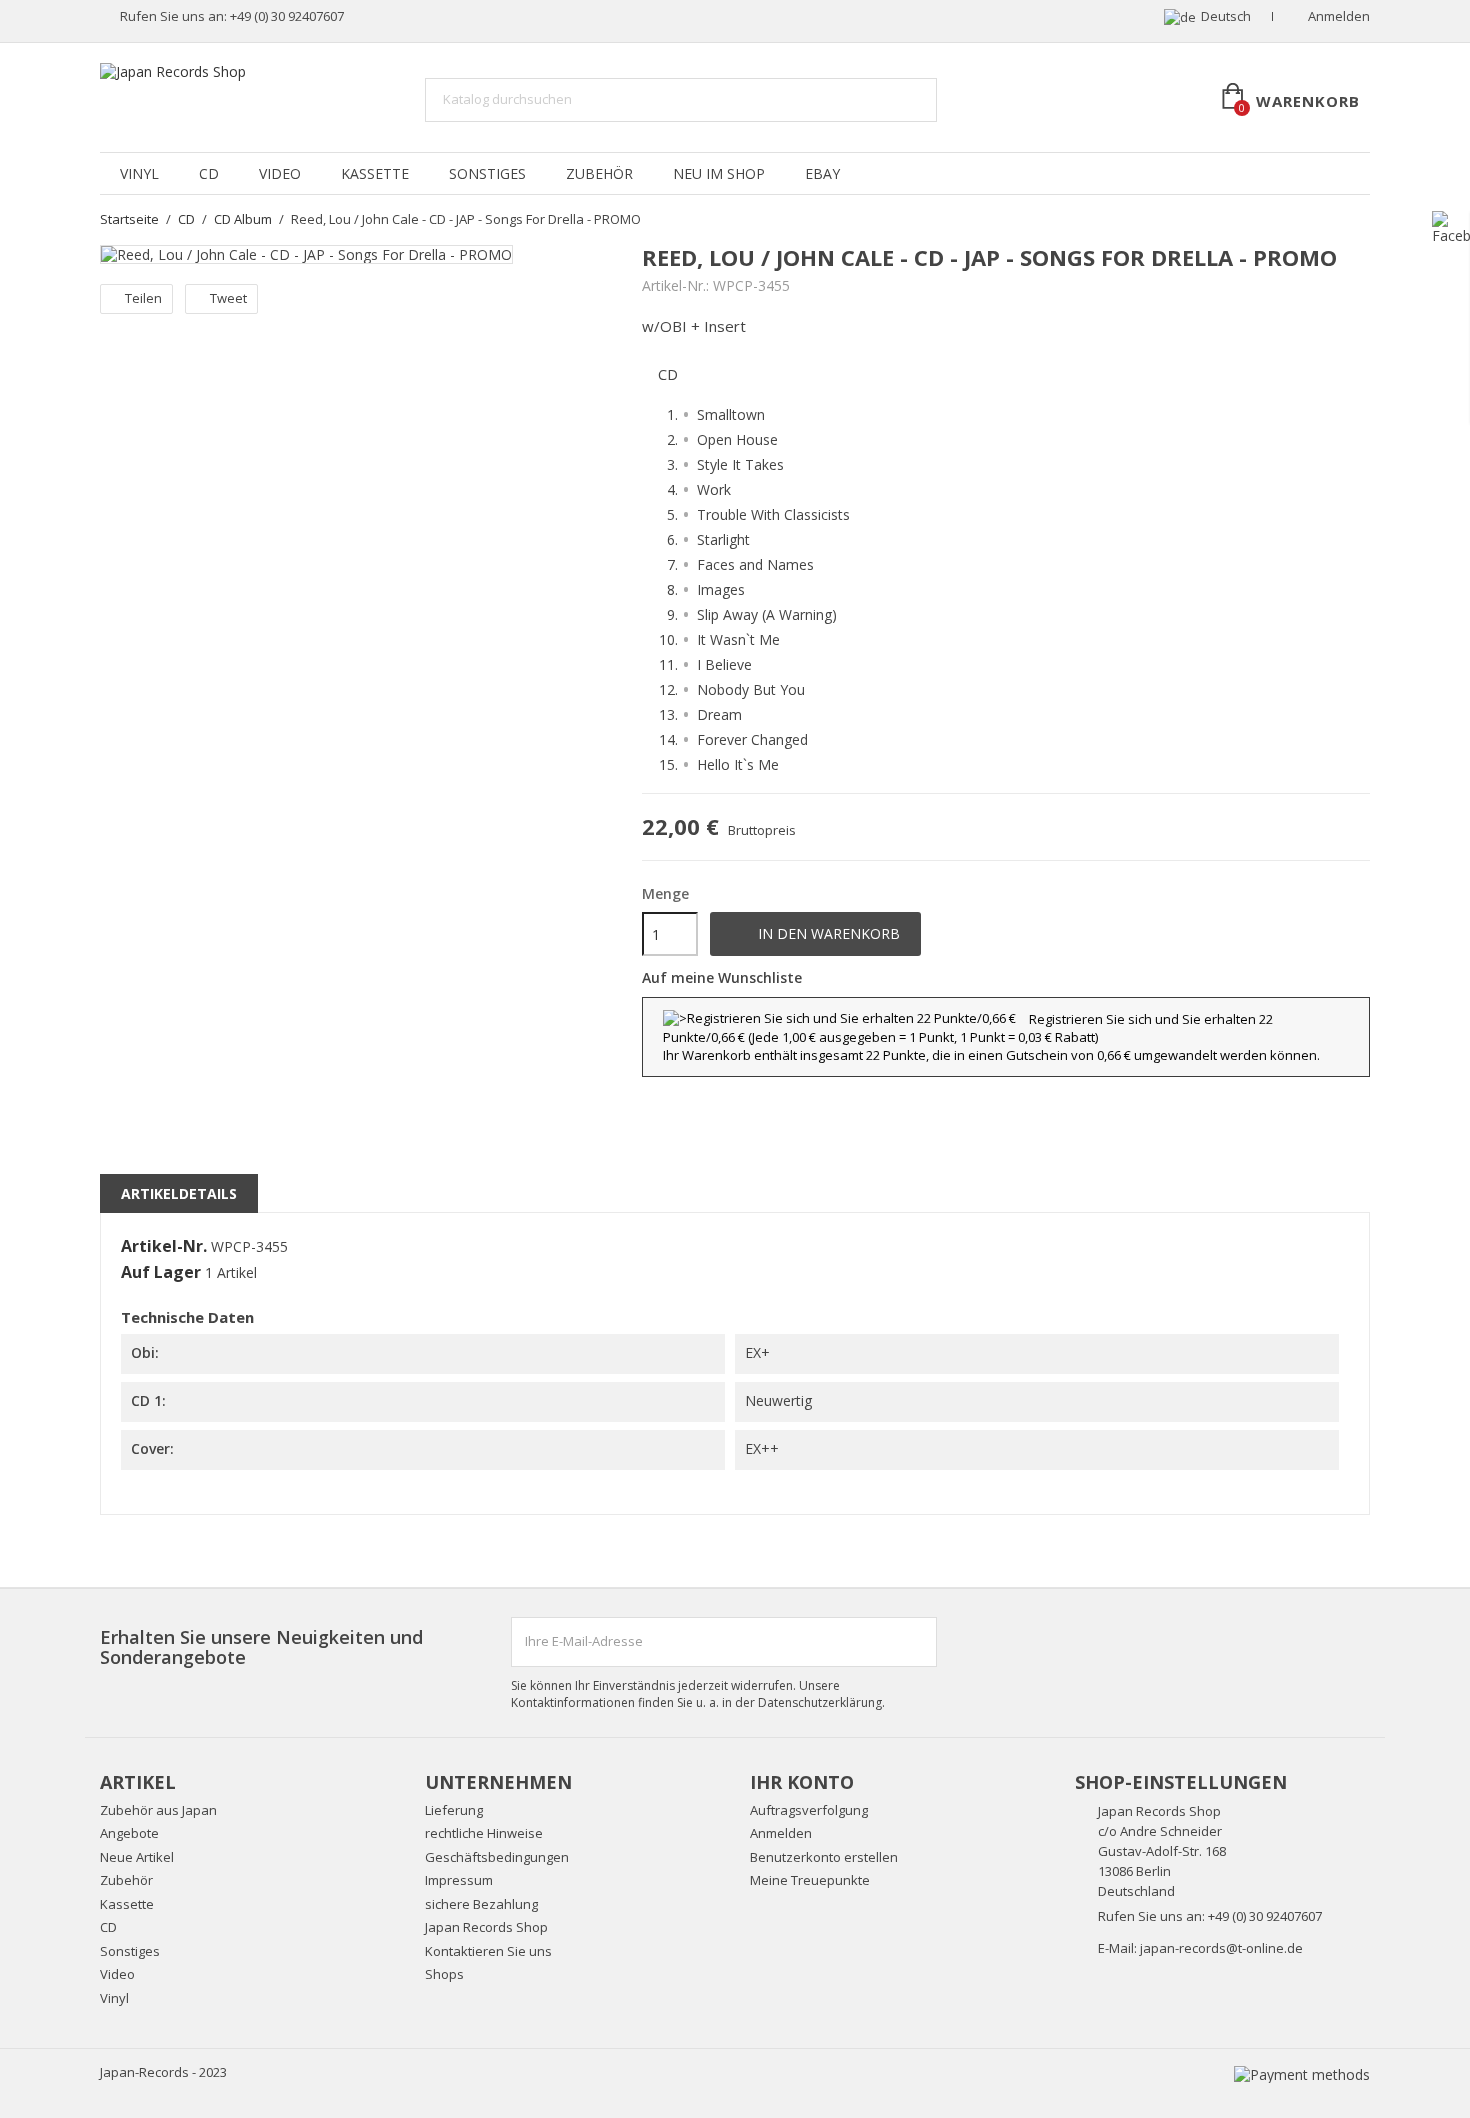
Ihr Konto (802, 1782)
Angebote (129, 1833)
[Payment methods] (1302, 2072)
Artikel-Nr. (164, 1247)
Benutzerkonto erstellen (824, 1857)
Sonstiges (487, 173)
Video (280, 173)
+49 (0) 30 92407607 (287, 16)
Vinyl (139, 173)
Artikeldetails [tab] (179, 1193)
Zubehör (599, 173)
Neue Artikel (137, 1857)
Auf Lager (161, 1273)
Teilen (143, 298)
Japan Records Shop (486, 1927)
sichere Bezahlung (481, 1904)
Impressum (459, 1880)
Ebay (822, 173)
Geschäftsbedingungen (497, 1857)
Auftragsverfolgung (809, 1810)
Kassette (375, 173)
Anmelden (781, 1833)
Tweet (228, 298)
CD (209, 173)
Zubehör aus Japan (158, 1810)
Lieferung (454, 1810)
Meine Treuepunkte (810, 1880)
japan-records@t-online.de (1221, 1948)
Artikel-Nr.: (675, 286)
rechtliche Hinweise (484, 1833)
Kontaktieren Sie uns (488, 1951)
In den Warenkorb (816, 933)
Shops (444, 1974)
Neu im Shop (719, 173)
